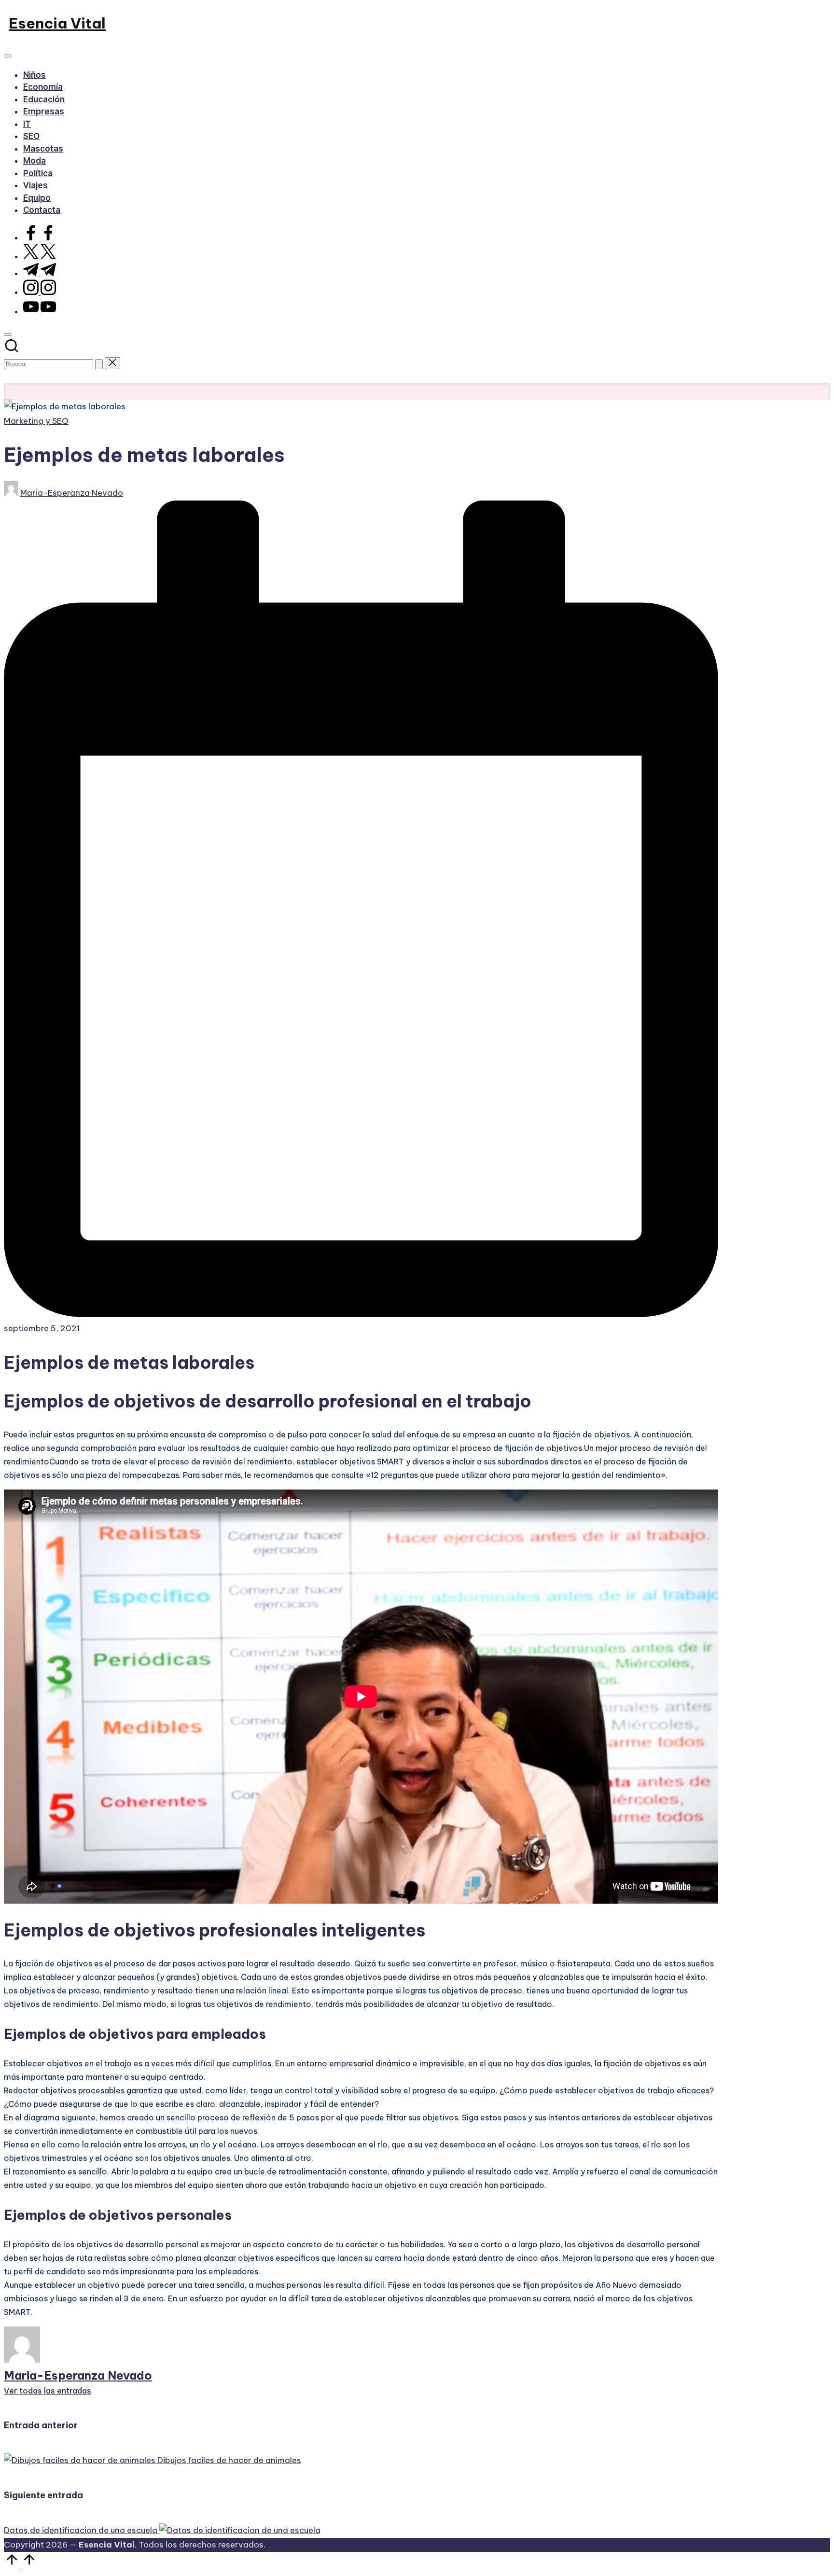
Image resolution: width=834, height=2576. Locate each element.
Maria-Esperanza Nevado (78, 2375)
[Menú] (8, 56)
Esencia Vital (57, 23)
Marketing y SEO (36, 421)
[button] (99, 364)
